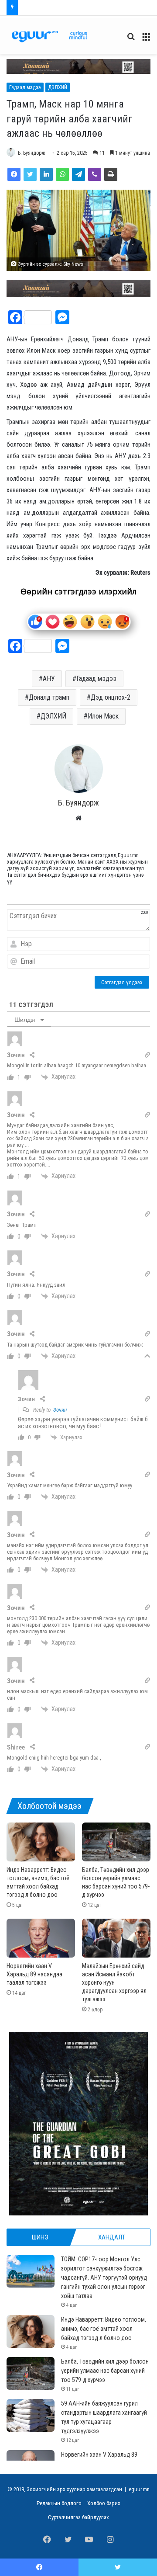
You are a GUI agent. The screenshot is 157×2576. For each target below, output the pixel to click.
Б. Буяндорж (31, 153)
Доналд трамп (49, 697)
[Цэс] (146, 40)
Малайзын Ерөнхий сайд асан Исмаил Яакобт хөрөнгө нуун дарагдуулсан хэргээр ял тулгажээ (114, 1982)
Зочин (60, 1410)
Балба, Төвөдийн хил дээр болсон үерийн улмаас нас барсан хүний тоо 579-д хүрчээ (105, 2371)
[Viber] (95, 174)
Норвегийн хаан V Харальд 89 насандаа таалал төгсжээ (34, 1974)
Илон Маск (103, 716)
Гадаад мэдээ (25, 87)
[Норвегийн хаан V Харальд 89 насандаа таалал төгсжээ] (41, 1938)
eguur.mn (139, 2489)
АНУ (49, 679)
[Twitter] (30, 174)
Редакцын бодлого (59, 2503)
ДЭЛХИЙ (58, 87)
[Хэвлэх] (111, 174)
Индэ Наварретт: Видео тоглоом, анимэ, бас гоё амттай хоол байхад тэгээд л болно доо (104, 2329)
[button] (78, 66)
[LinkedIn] (46, 174)
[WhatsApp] (62, 174)
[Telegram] (78, 174)
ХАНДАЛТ (112, 2237)
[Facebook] (14, 174)
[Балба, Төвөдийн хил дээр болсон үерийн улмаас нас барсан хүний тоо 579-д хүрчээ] (116, 1842)
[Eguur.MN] (49, 36)
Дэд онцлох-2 (111, 697)
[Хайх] (131, 40)
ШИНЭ (40, 2237)
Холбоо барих (104, 2503)
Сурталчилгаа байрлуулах (78, 2517)
